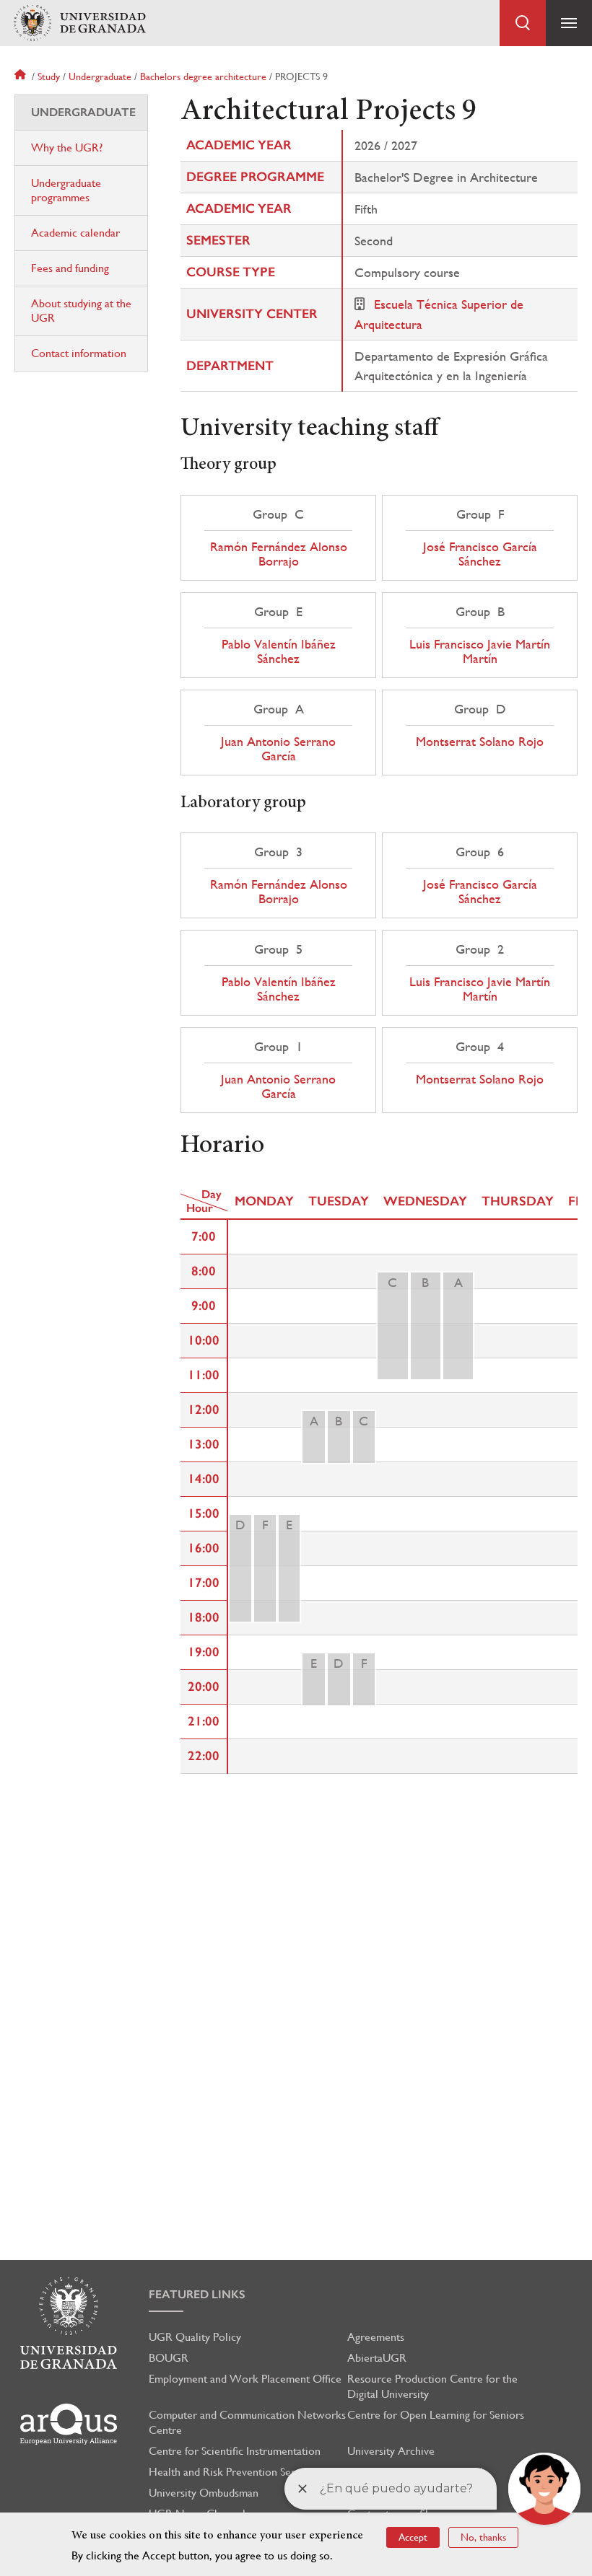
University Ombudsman (204, 2493)
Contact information (79, 353)
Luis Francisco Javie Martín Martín (480, 651)
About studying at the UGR (81, 311)
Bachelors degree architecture (203, 76)
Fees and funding (70, 268)
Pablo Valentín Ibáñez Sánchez (279, 651)
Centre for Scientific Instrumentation (235, 2451)
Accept (413, 2537)
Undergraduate (100, 76)
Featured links (197, 2294)
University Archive (391, 2451)
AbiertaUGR (377, 2358)
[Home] (79, 23)
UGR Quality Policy (195, 2337)
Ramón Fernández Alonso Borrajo (279, 554)
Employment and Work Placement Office (245, 2379)
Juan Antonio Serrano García (278, 749)
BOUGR (169, 2358)
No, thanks (483, 2537)
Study (49, 76)
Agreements (376, 2337)
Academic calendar (75, 233)
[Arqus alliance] (69, 2424)
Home (22, 76)
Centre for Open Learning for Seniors (436, 2415)
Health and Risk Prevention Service (231, 2472)
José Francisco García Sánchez (480, 554)
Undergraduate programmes (66, 190)
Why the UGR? (67, 148)
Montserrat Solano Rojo (480, 742)
